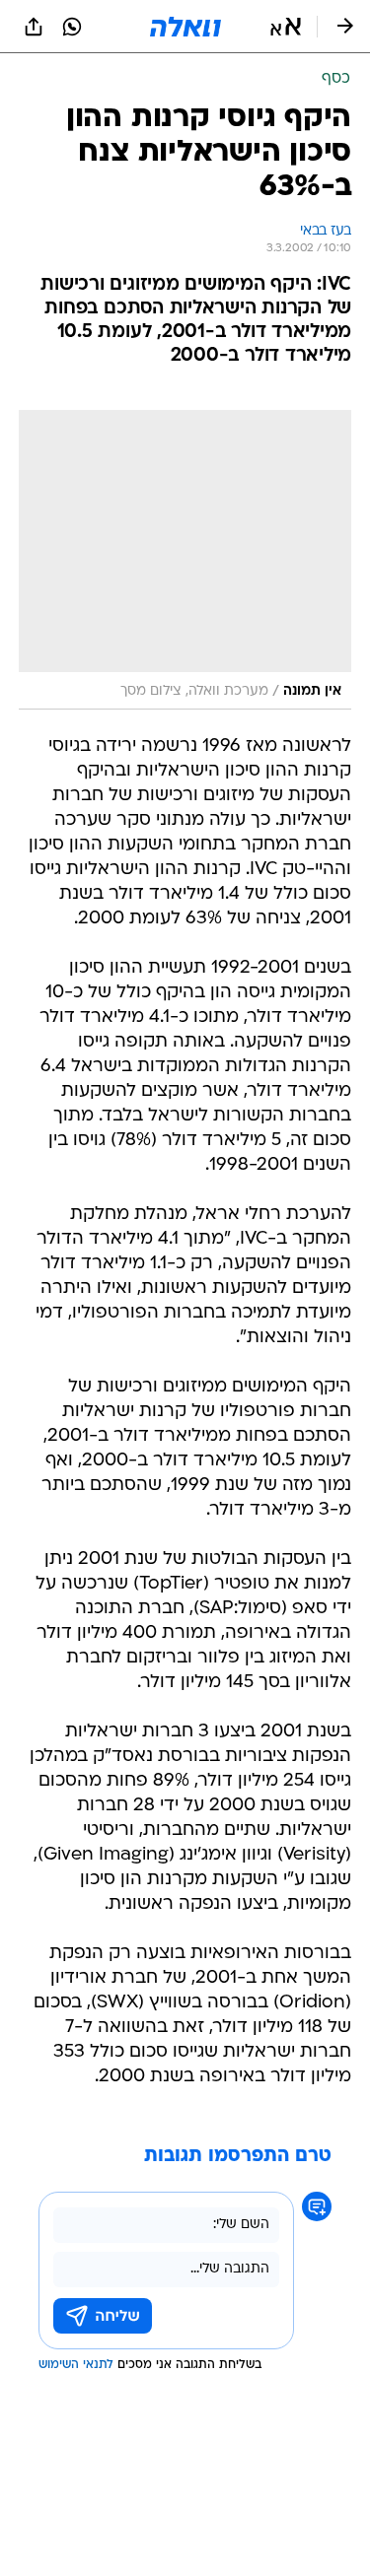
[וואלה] (185, 27)
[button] (286, 27)
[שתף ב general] (34, 27)
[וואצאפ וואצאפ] (72, 27)
